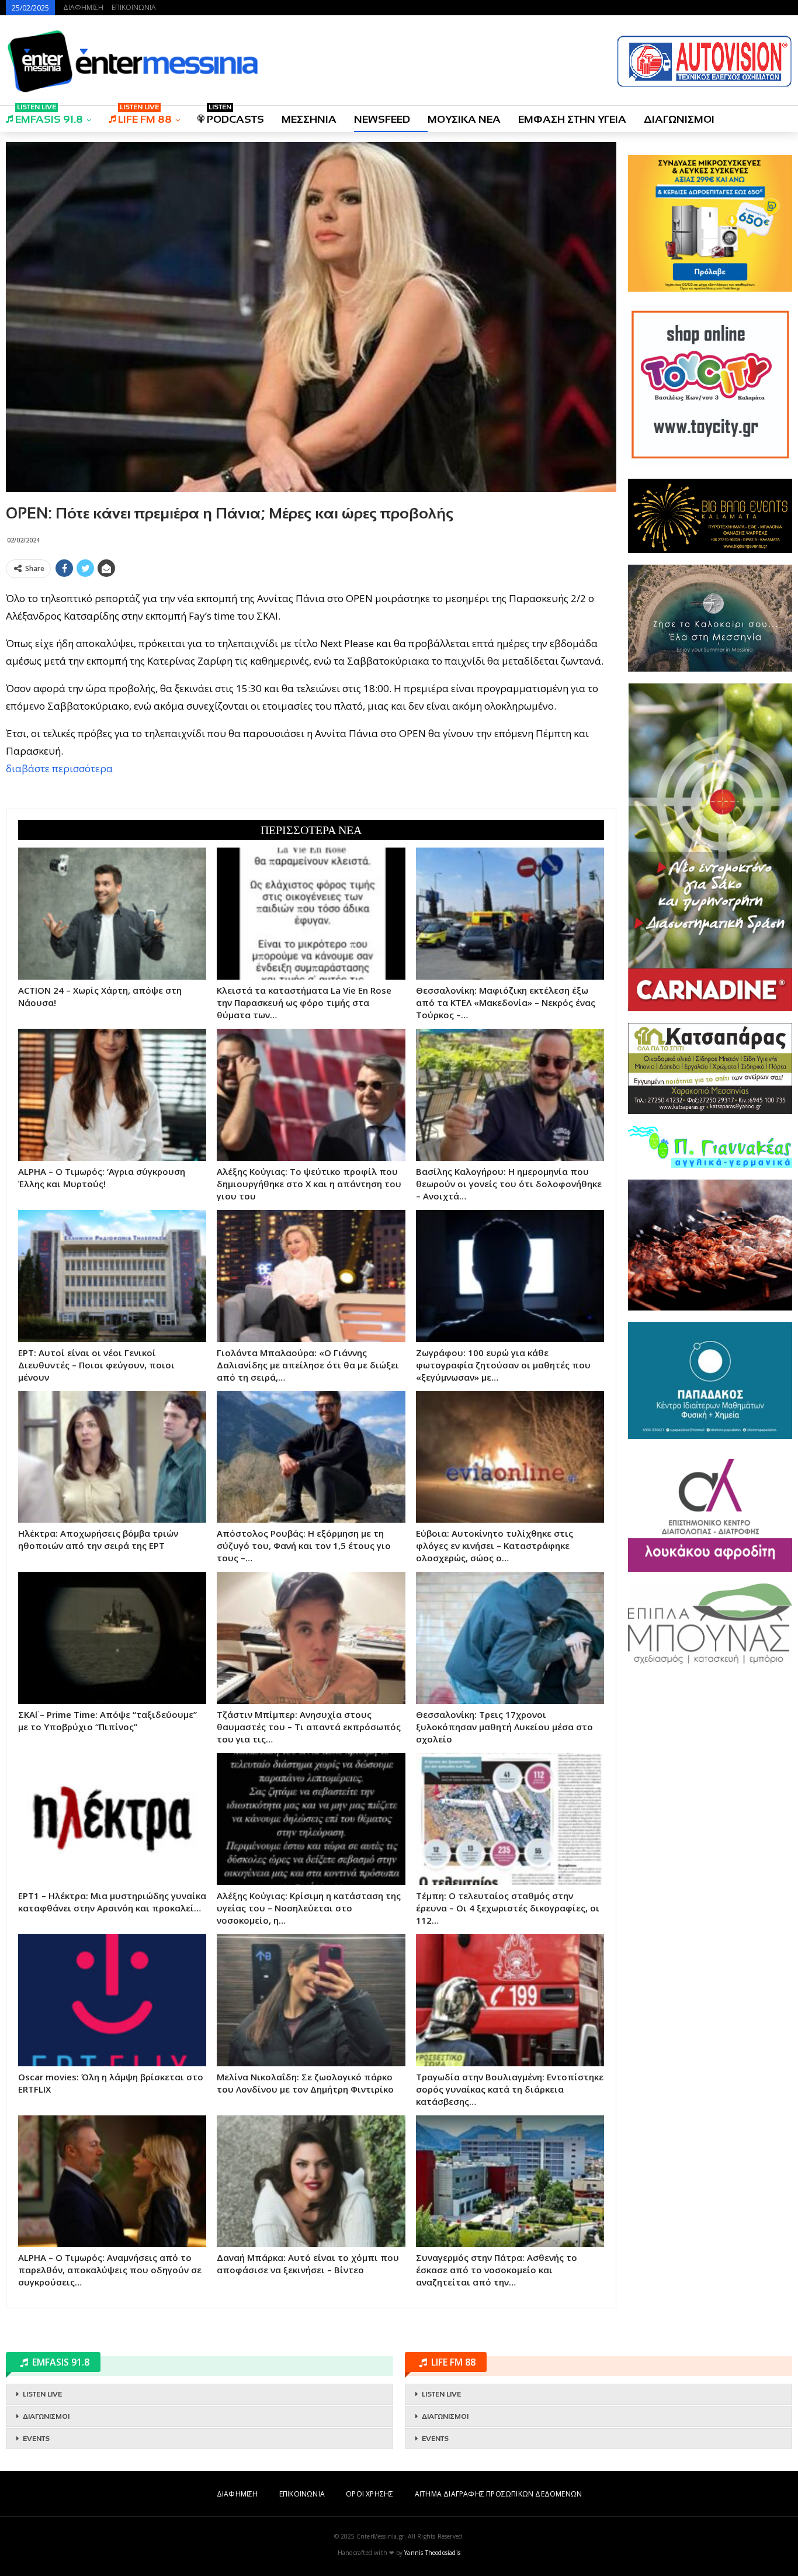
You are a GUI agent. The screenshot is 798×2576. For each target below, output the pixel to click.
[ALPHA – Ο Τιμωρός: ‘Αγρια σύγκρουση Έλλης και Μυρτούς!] (112, 1095)
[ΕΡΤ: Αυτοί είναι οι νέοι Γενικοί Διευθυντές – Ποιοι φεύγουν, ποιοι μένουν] (112, 1276)
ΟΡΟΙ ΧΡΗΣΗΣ (369, 2494)
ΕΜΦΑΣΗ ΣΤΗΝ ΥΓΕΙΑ (572, 119)
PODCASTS (235, 115)
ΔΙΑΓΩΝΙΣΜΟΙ (679, 119)
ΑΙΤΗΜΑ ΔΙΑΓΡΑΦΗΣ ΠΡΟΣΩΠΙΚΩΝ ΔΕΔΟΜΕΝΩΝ (498, 2494)
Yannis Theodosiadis (432, 2553)
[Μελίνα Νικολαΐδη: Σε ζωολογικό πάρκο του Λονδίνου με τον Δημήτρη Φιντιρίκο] (311, 2000)
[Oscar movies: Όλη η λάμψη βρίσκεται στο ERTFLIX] (112, 2000)
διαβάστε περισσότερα (59, 768)
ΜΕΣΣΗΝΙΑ (309, 119)
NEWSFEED (382, 119)
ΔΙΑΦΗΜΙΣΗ (83, 7)
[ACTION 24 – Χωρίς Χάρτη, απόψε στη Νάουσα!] (112, 914)
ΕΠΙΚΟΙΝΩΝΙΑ (134, 7)
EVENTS (36, 2439)
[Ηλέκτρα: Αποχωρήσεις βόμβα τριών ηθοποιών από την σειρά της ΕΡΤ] (112, 1457)
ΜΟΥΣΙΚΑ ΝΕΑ (464, 119)
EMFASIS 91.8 (49, 115)
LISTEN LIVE (42, 2394)
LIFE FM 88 (145, 115)
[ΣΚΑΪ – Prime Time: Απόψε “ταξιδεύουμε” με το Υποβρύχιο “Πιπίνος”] (112, 1638)
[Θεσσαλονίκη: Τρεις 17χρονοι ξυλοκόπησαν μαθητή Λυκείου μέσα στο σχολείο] (510, 1638)
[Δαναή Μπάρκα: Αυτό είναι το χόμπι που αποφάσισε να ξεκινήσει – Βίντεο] (311, 2181)
